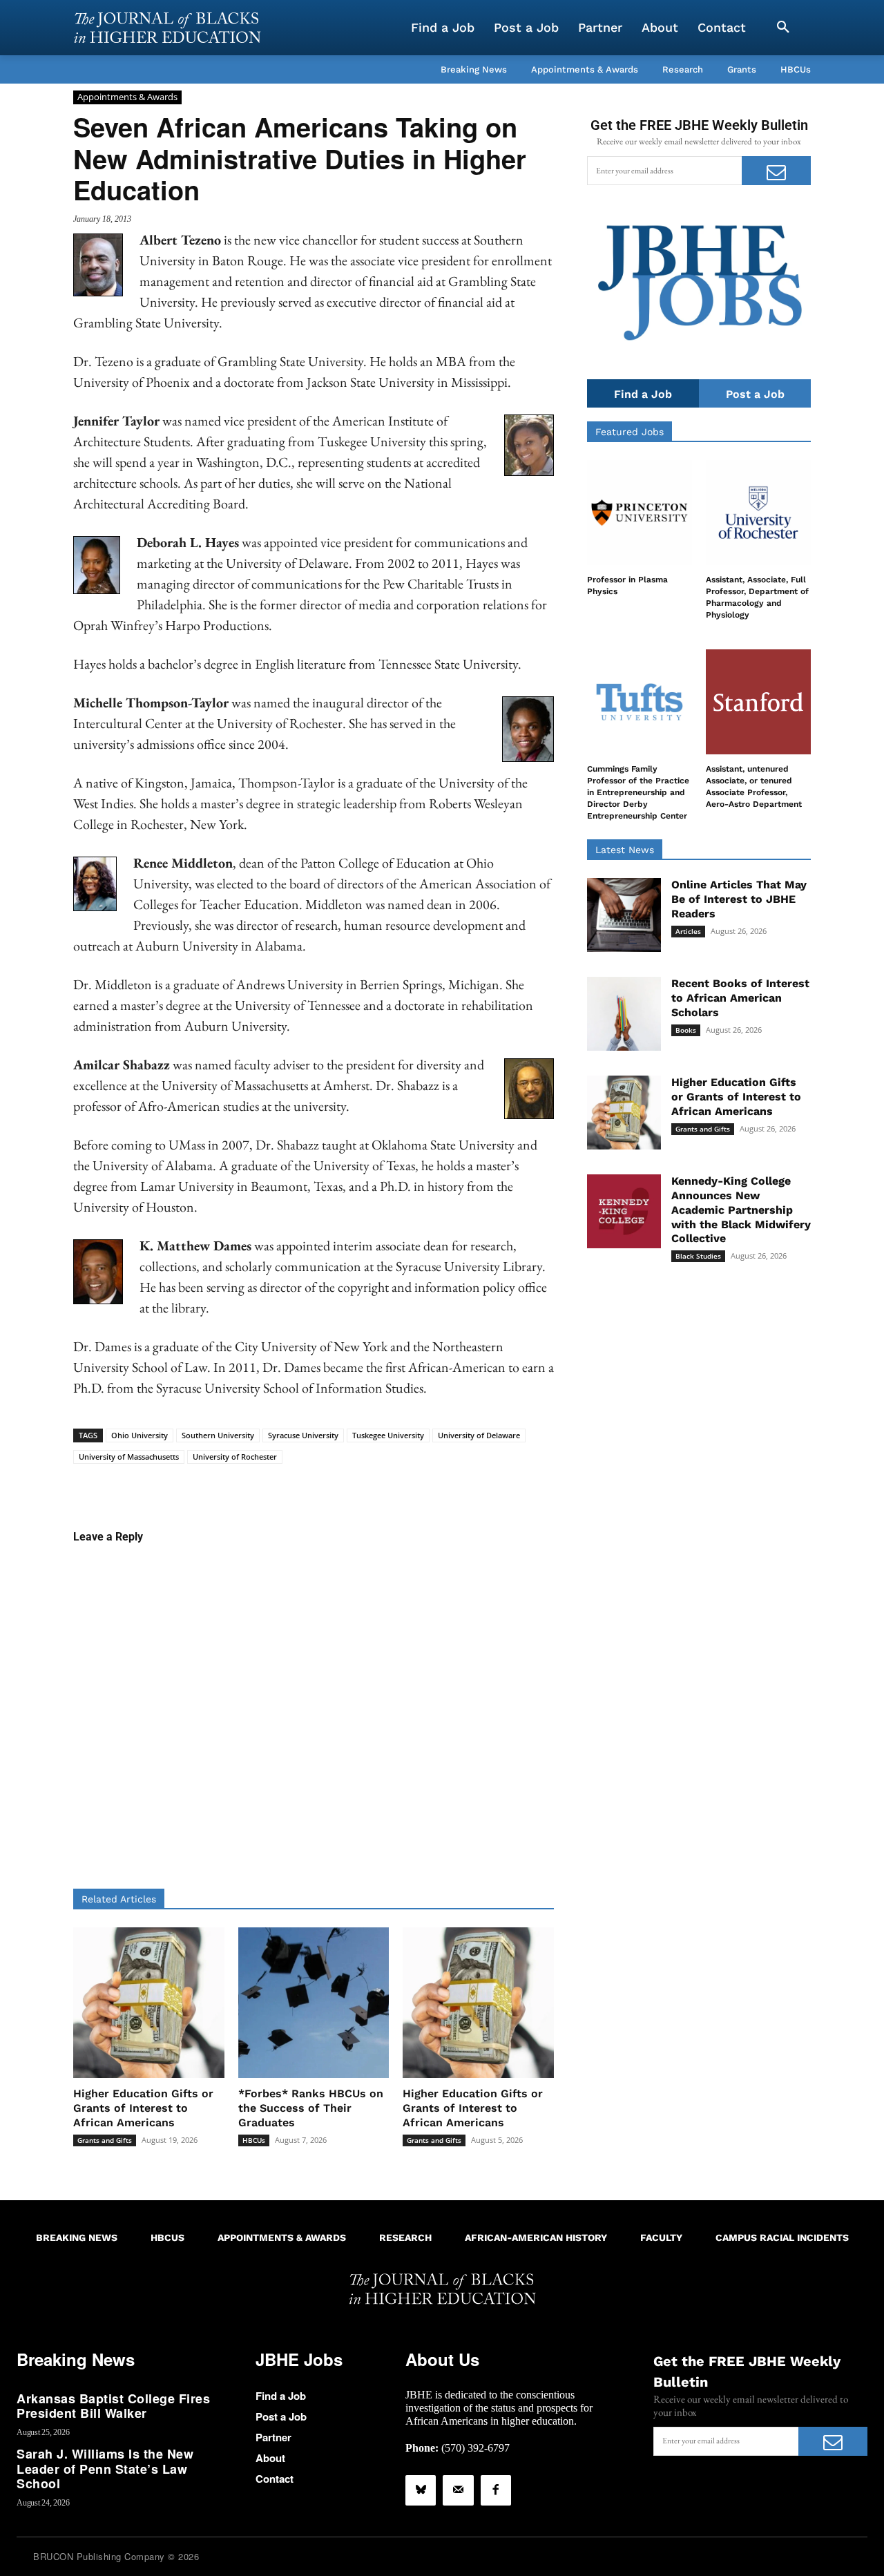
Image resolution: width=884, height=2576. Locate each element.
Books (686, 1030)
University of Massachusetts (129, 1457)
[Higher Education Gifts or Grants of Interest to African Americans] (149, 2003)
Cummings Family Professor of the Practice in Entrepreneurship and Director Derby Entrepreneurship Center (638, 792)
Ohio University (140, 1435)
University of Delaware (479, 1435)
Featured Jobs (630, 432)
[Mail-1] (458, 2490)
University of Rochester (235, 1457)
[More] (420, 1485)
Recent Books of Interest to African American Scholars (740, 998)
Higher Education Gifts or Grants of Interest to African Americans (143, 2108)
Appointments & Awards (127, 97)
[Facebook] (496, 2490)
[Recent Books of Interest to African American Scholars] (624, 1014)
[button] (783, 28)
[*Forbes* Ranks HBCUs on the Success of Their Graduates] (314, 2003)
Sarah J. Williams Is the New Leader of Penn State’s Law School (105, 2469)
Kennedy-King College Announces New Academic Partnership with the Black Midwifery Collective (741, 1210)
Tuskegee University (388, 1435)
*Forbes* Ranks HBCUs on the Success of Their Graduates (311, 2108)
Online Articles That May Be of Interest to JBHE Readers (739, 899)
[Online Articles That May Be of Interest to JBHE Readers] (624, 915)
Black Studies (698, 1256)
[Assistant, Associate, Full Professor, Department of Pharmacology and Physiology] (758, 513)
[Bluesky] (421, 2490)
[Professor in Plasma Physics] (640, 513)
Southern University (218, 1435)
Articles (688, 931)
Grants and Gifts (105, 2140)
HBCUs (254, 2140)
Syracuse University (303, 1435)
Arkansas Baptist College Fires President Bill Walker (113, 2406)
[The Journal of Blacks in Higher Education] (167, 28)
